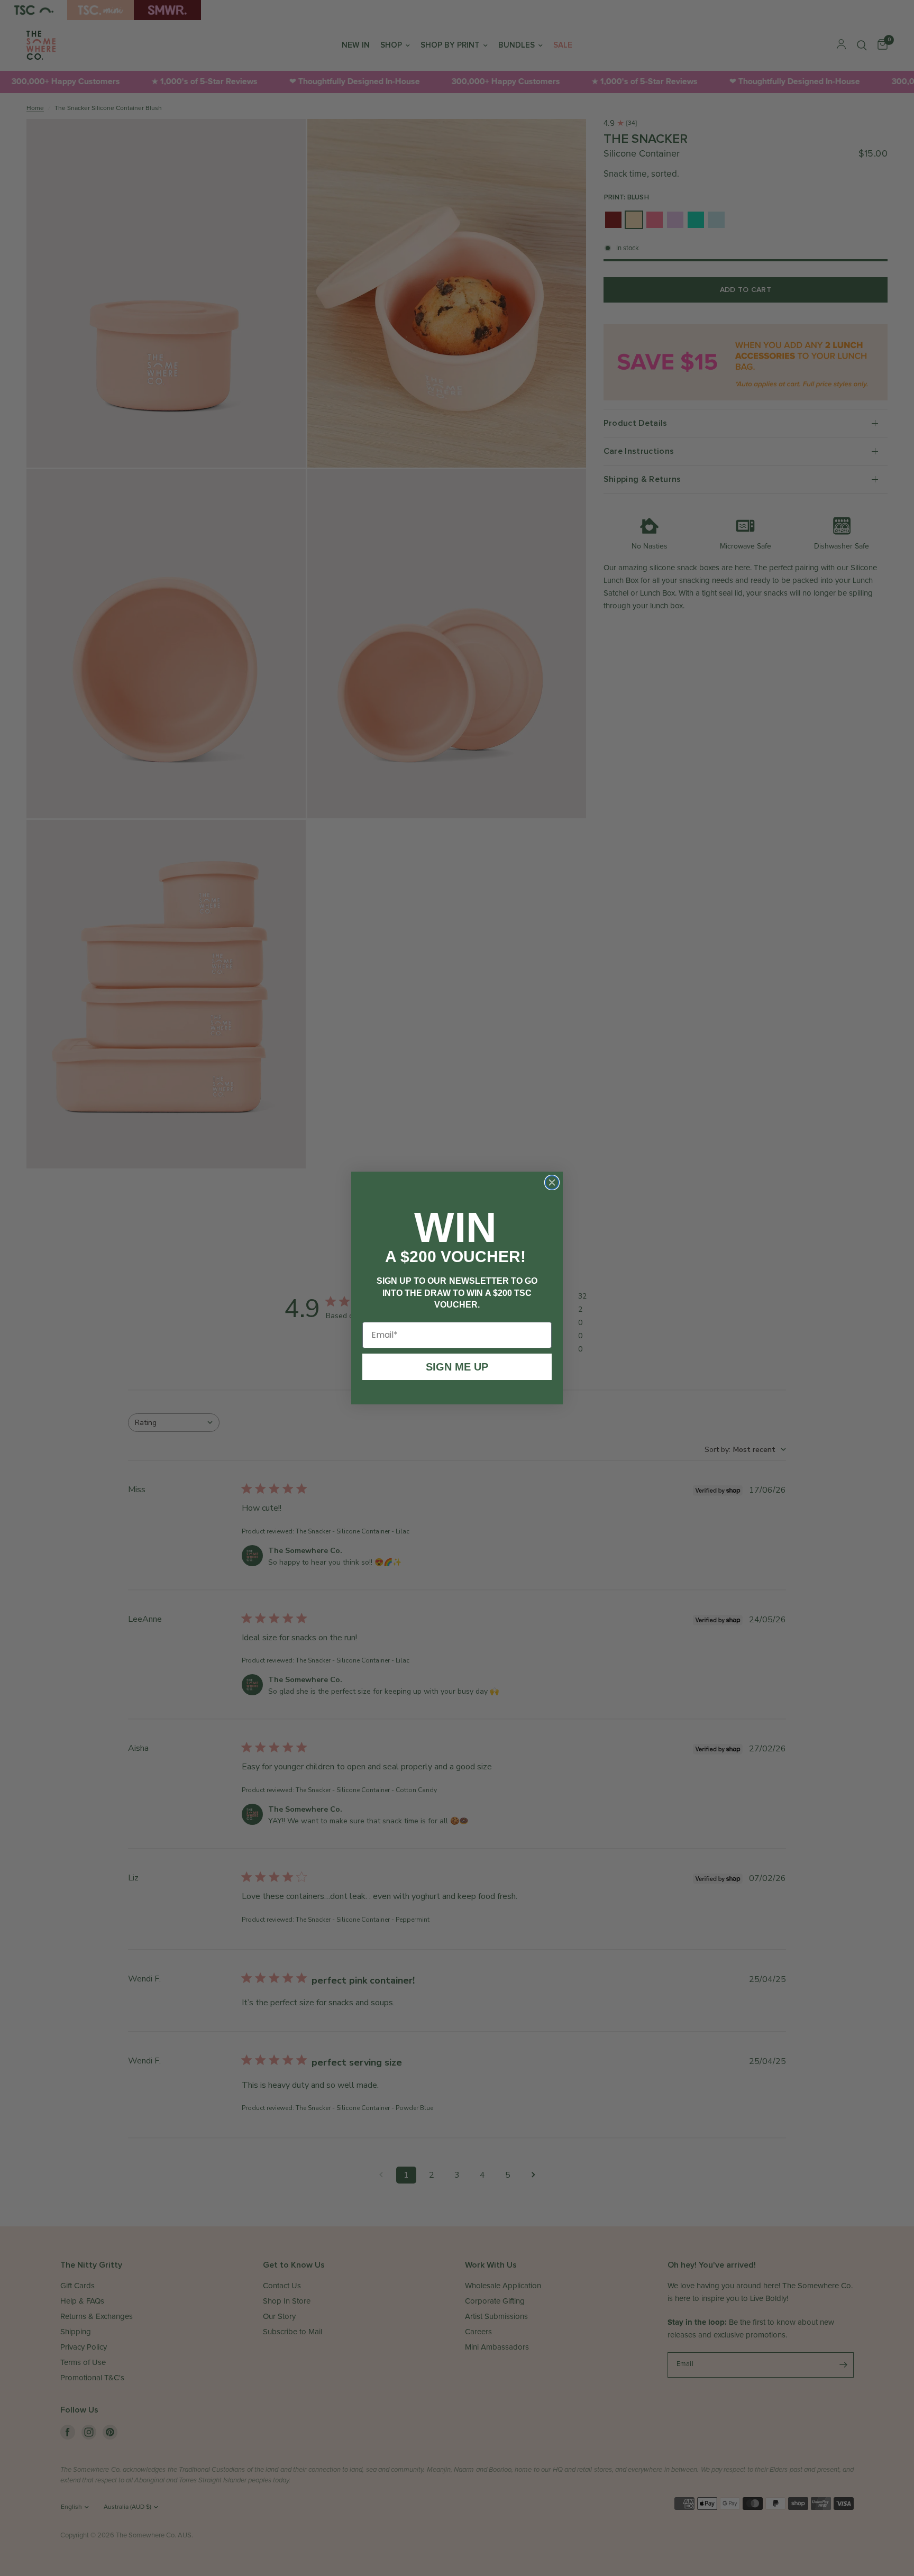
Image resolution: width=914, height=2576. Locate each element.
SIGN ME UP (457, 1362)
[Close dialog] (552, 1182)
